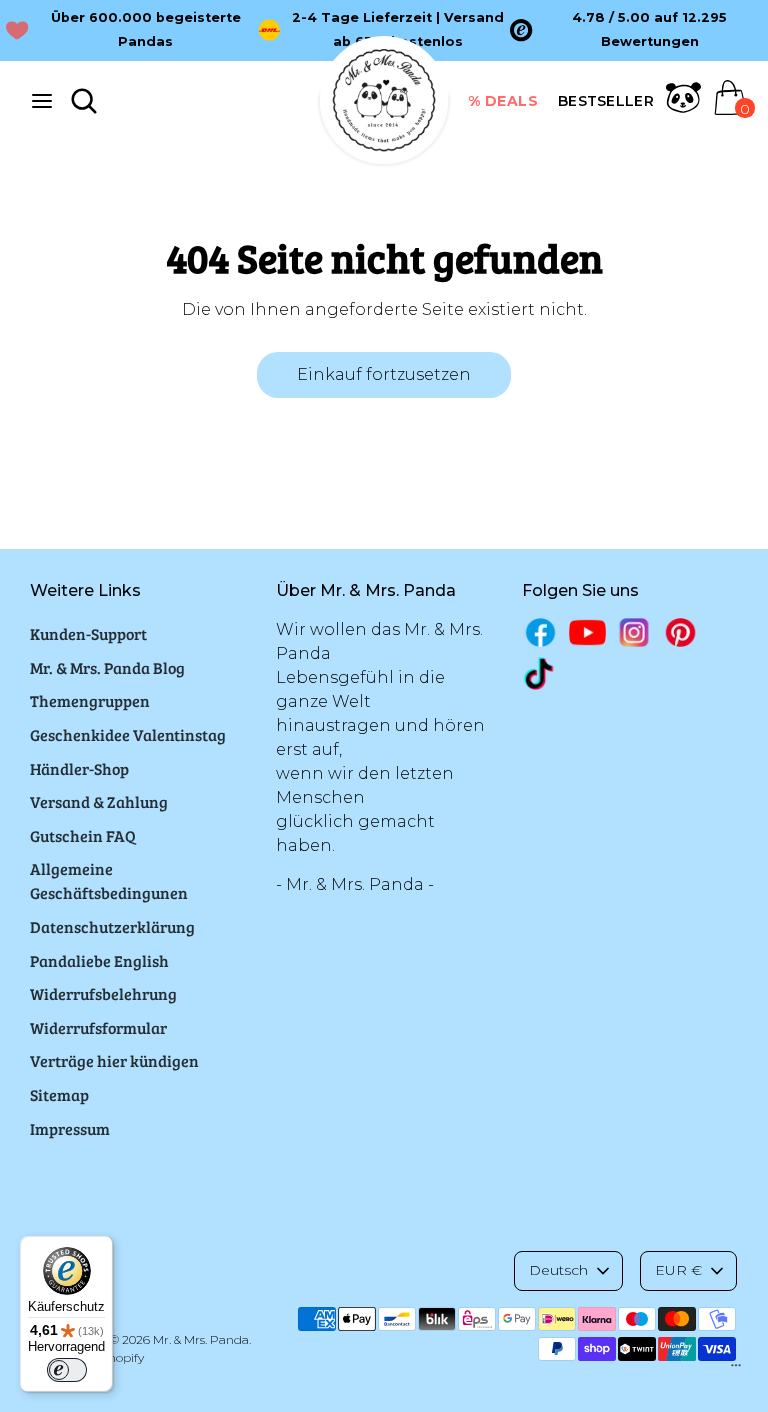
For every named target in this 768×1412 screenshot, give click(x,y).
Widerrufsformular (98, 1027)
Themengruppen (90, 700)
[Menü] (736, 1370)
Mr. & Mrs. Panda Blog (107, 667)
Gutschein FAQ (83, 835)
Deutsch (558, 1270)
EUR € (678, 1270)
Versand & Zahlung (99, 801)
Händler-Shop (79, 768)
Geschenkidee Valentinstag (128, 734)
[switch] (67, 1370)
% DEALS (503, 101)
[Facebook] (540, 632)
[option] (636, 30)
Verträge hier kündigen (114, 1060)
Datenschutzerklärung (112, 926)
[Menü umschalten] (42, 100)
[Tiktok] (540, 673)
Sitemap (59, 1094)
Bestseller (606, 101)
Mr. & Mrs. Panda (201, 1339)
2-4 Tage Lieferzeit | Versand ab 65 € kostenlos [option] (398, 29)
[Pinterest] (680, 632)
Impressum (70, 1128)
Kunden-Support (88, 633)
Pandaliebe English (99, 960)
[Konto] (683, 109)
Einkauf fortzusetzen (384, 374)
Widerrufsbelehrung (103, 993)
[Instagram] (634, 632)
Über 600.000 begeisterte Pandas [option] (146, 29)
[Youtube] (587, 632)
